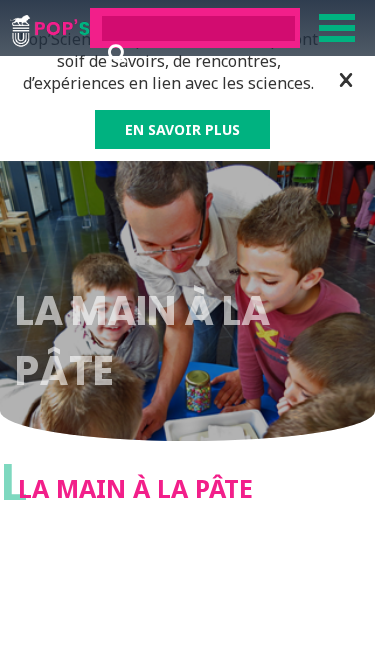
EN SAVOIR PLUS (182, 129)
